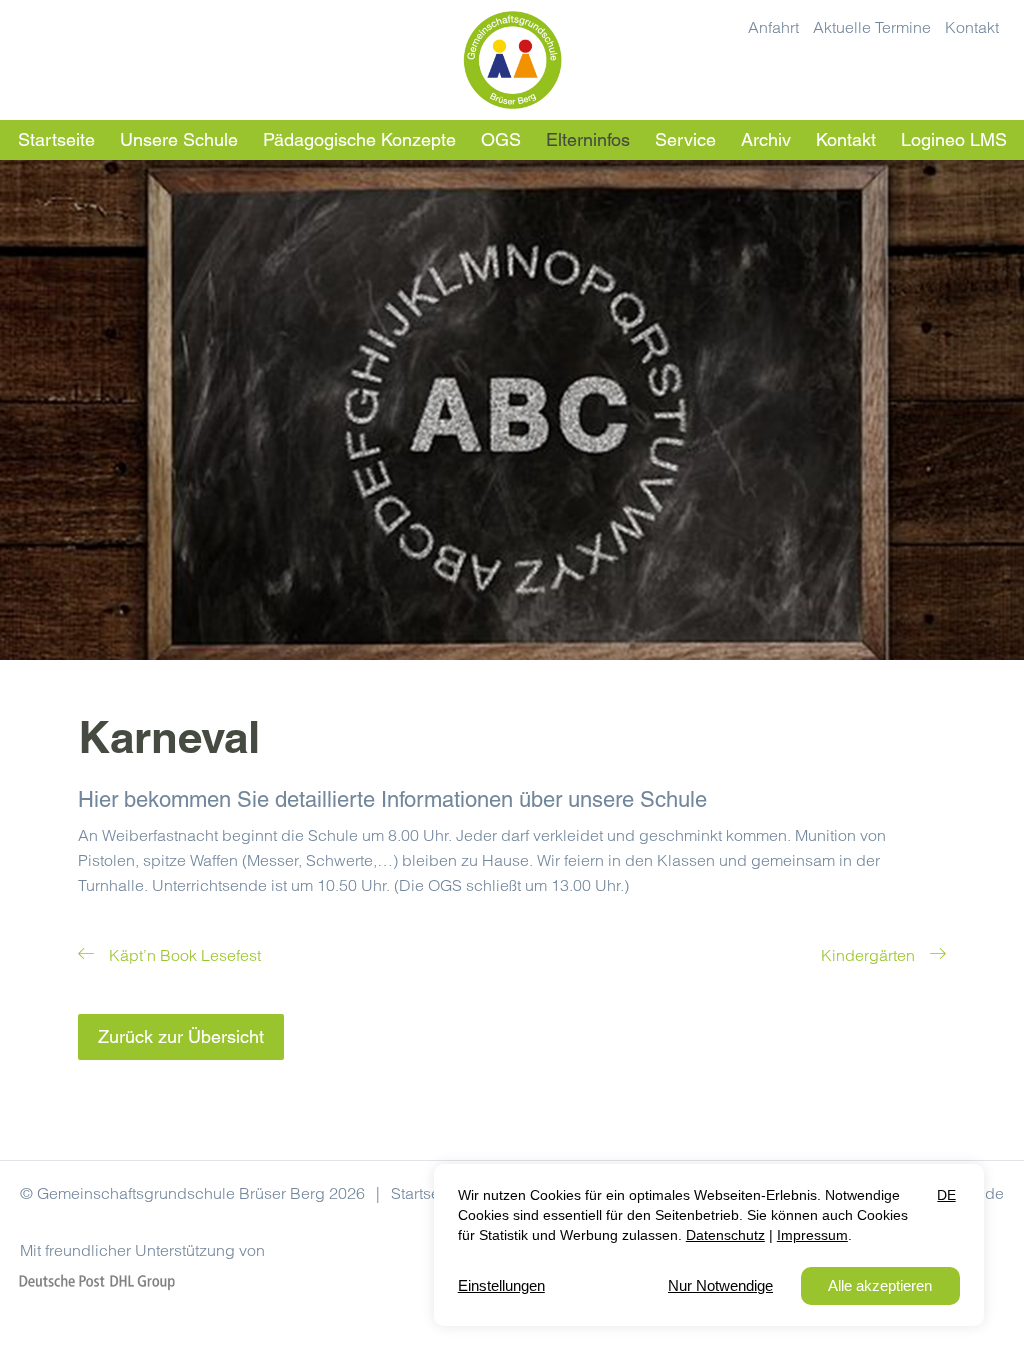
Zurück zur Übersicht (181, 1036)
